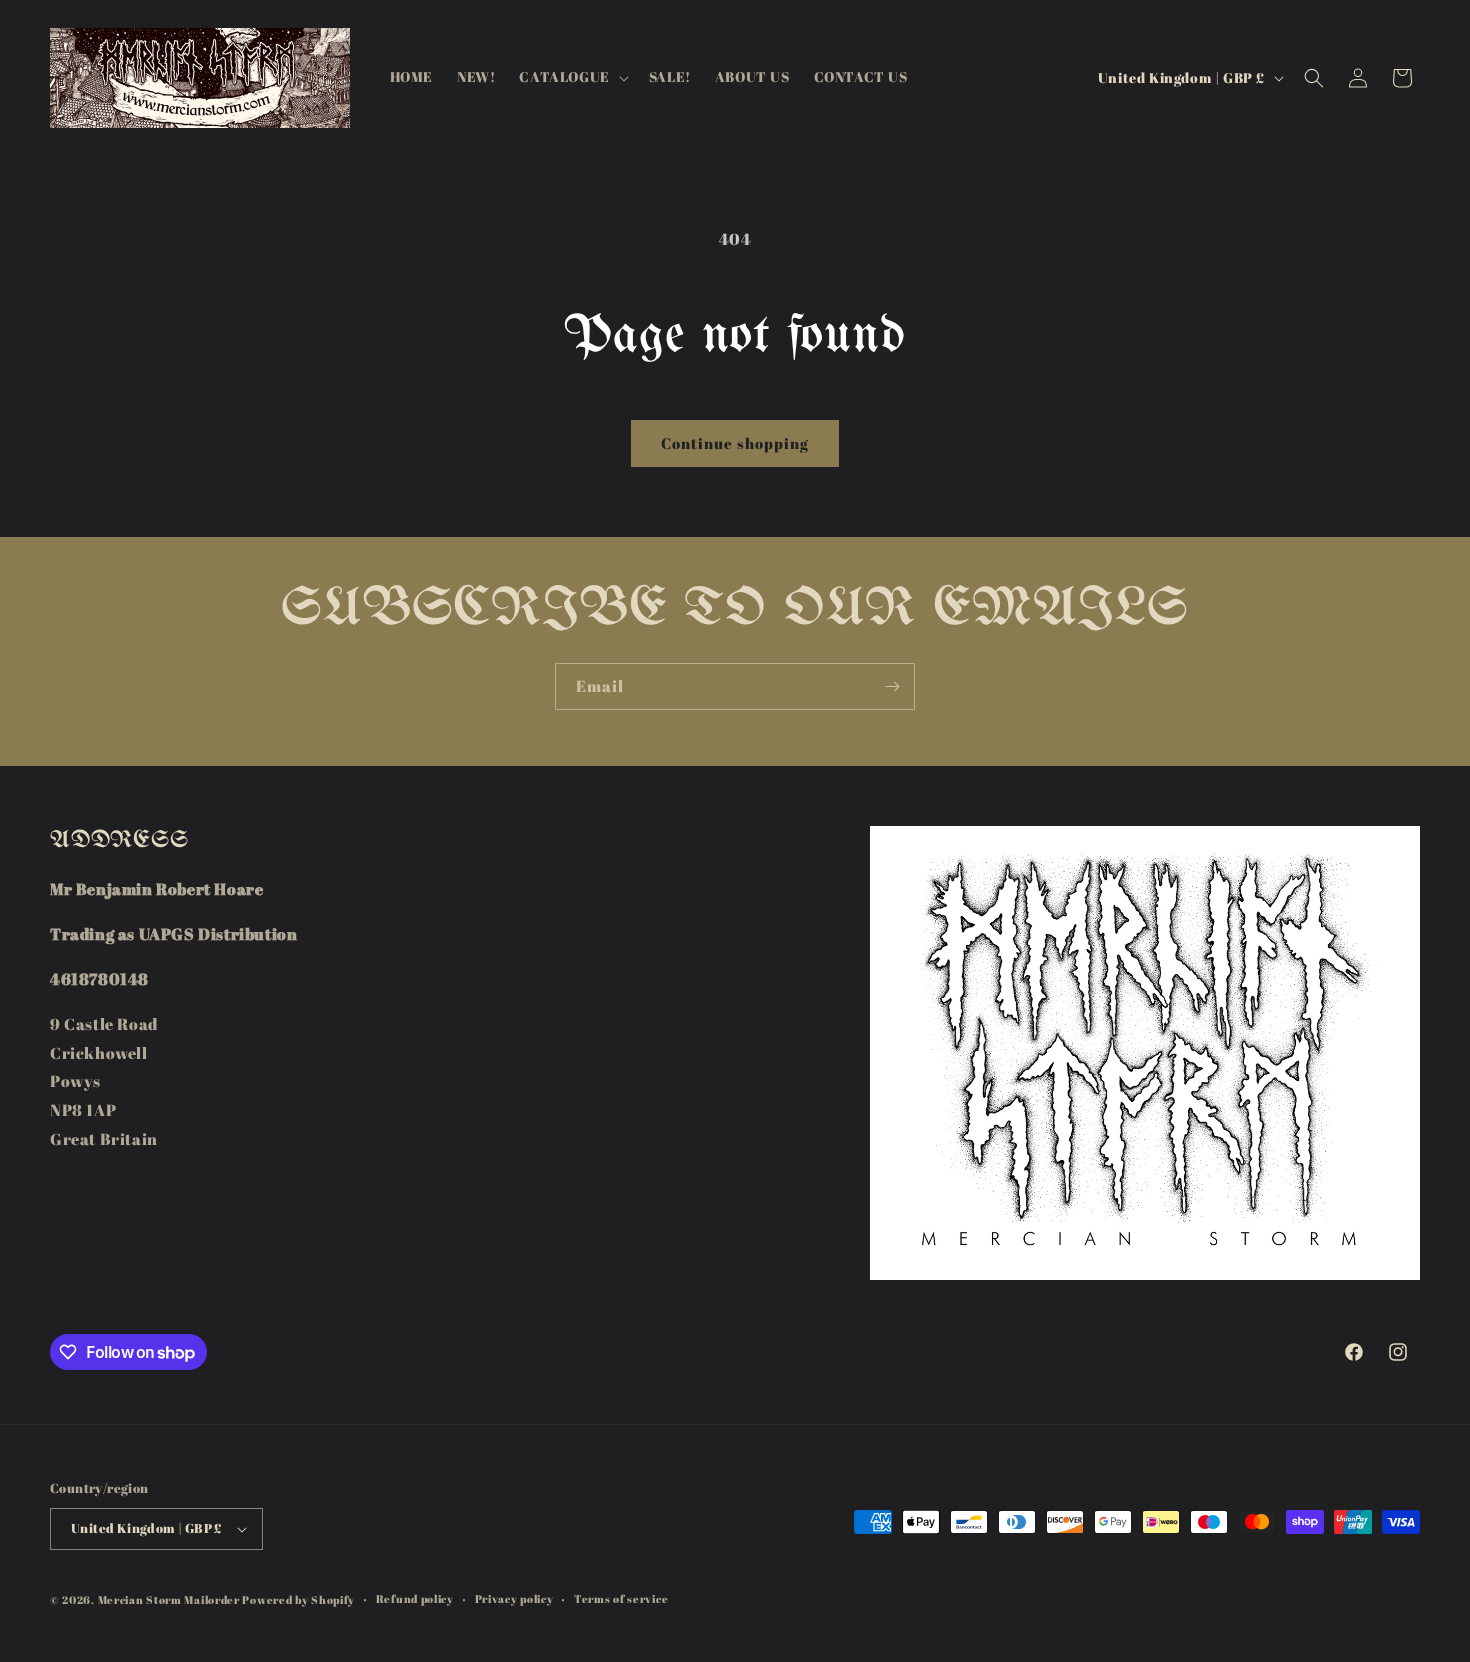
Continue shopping (735, 443)
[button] (571, 77)
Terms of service (621, 1598)
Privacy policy (514, 1598)
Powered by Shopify (298, 1599)
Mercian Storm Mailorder (169, 1599)
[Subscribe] (892, 686)
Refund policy (415, 1598)
